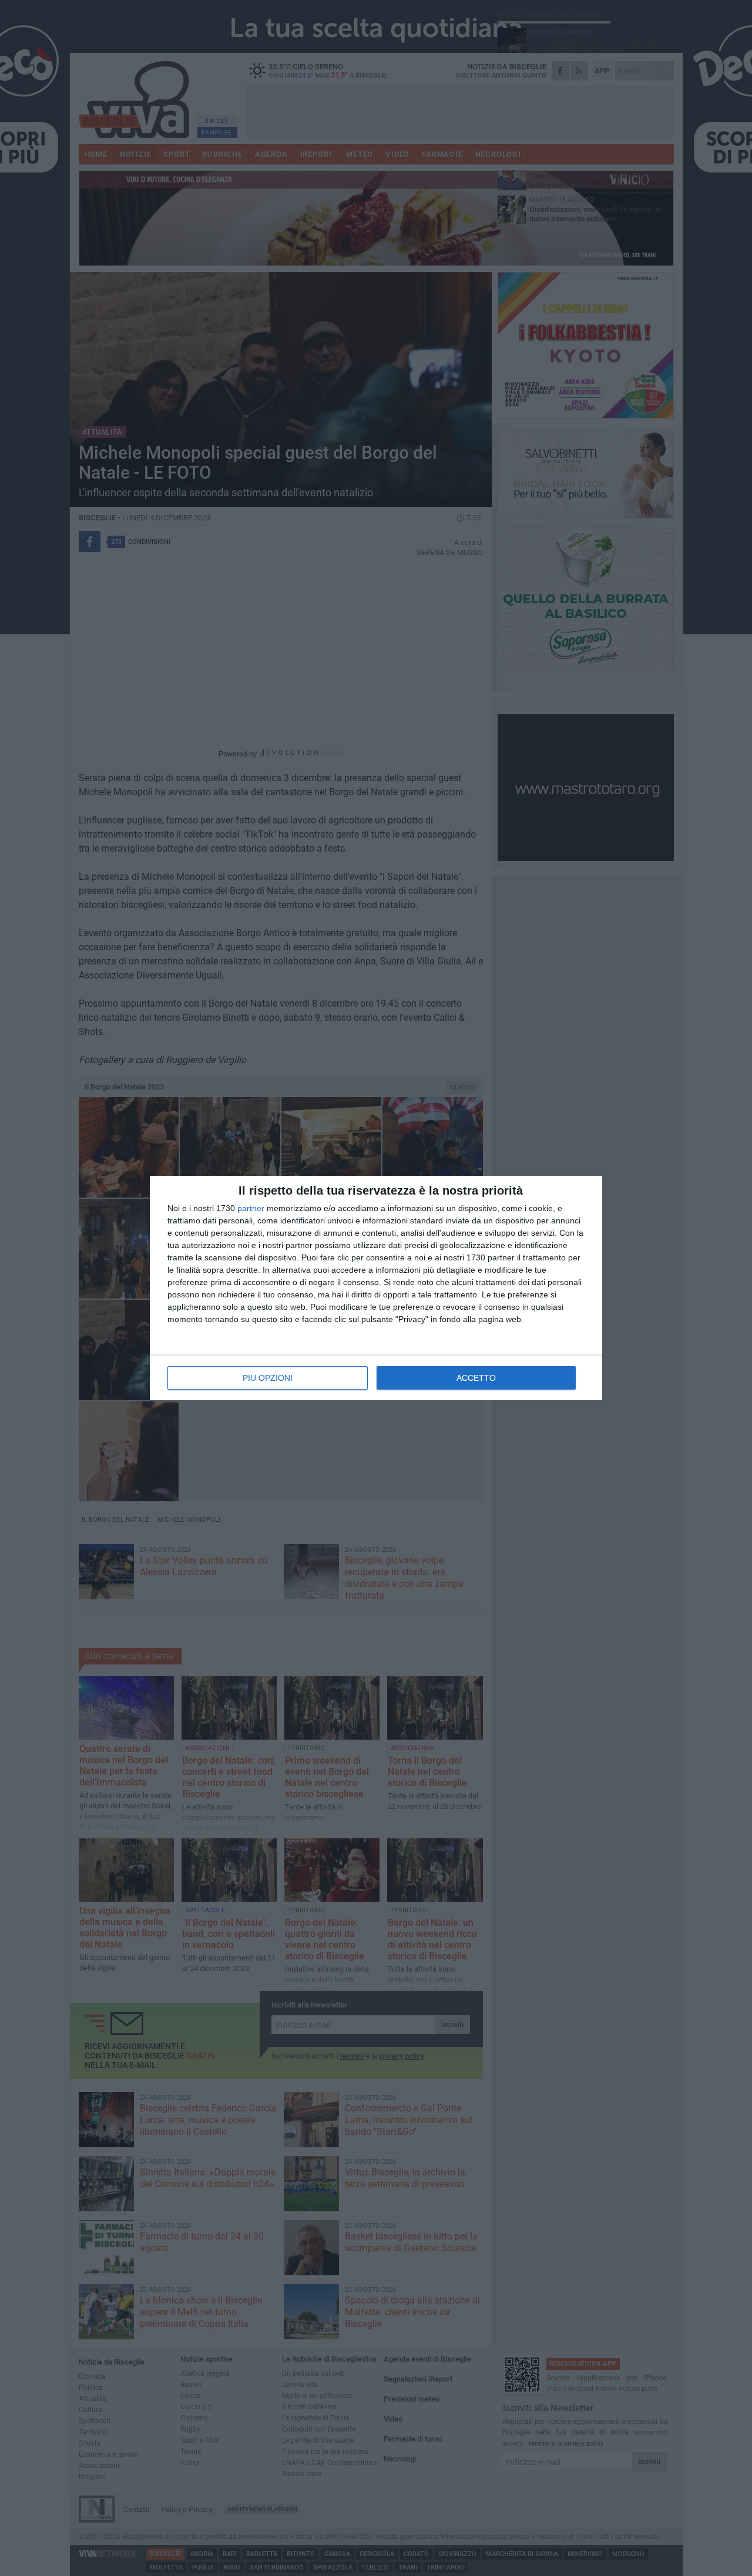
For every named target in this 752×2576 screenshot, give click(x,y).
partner (251, 1208)
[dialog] (376, 1288)
